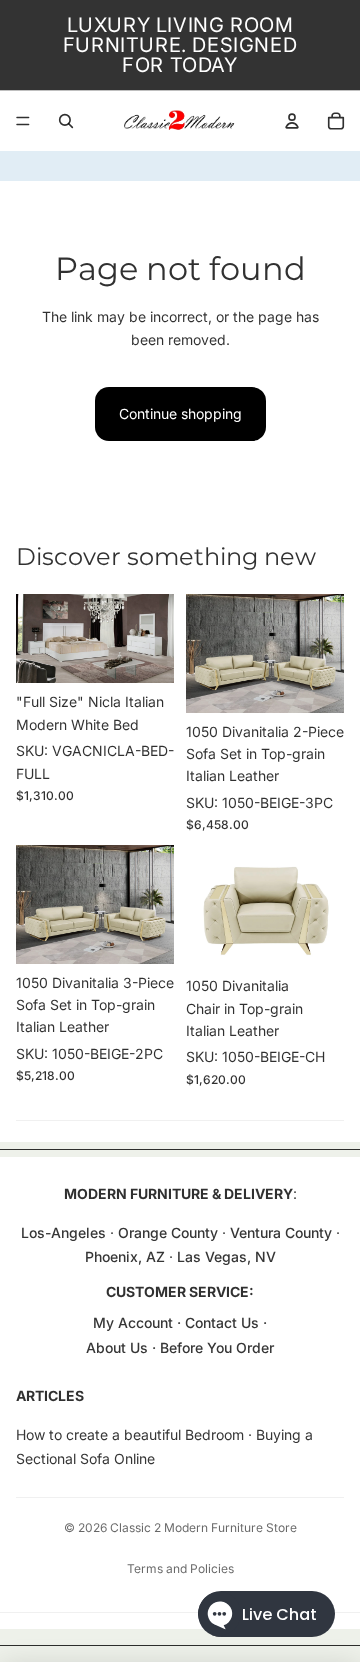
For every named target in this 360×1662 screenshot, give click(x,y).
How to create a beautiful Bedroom (130, 1434)
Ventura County (281, 1232)
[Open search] (66, 121)
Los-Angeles (63, 1232)
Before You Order (217, 1347)
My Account (133, 1322)
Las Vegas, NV (226, 1256)
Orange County (168, 1232)
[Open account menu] (292, 121)
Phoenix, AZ (127, 1256)
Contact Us (222, 1322)
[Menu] (23, 121)
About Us (119, 1347)
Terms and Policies (180, 1568)
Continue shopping (180, 413)
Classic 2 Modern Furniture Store (203, 1527)
